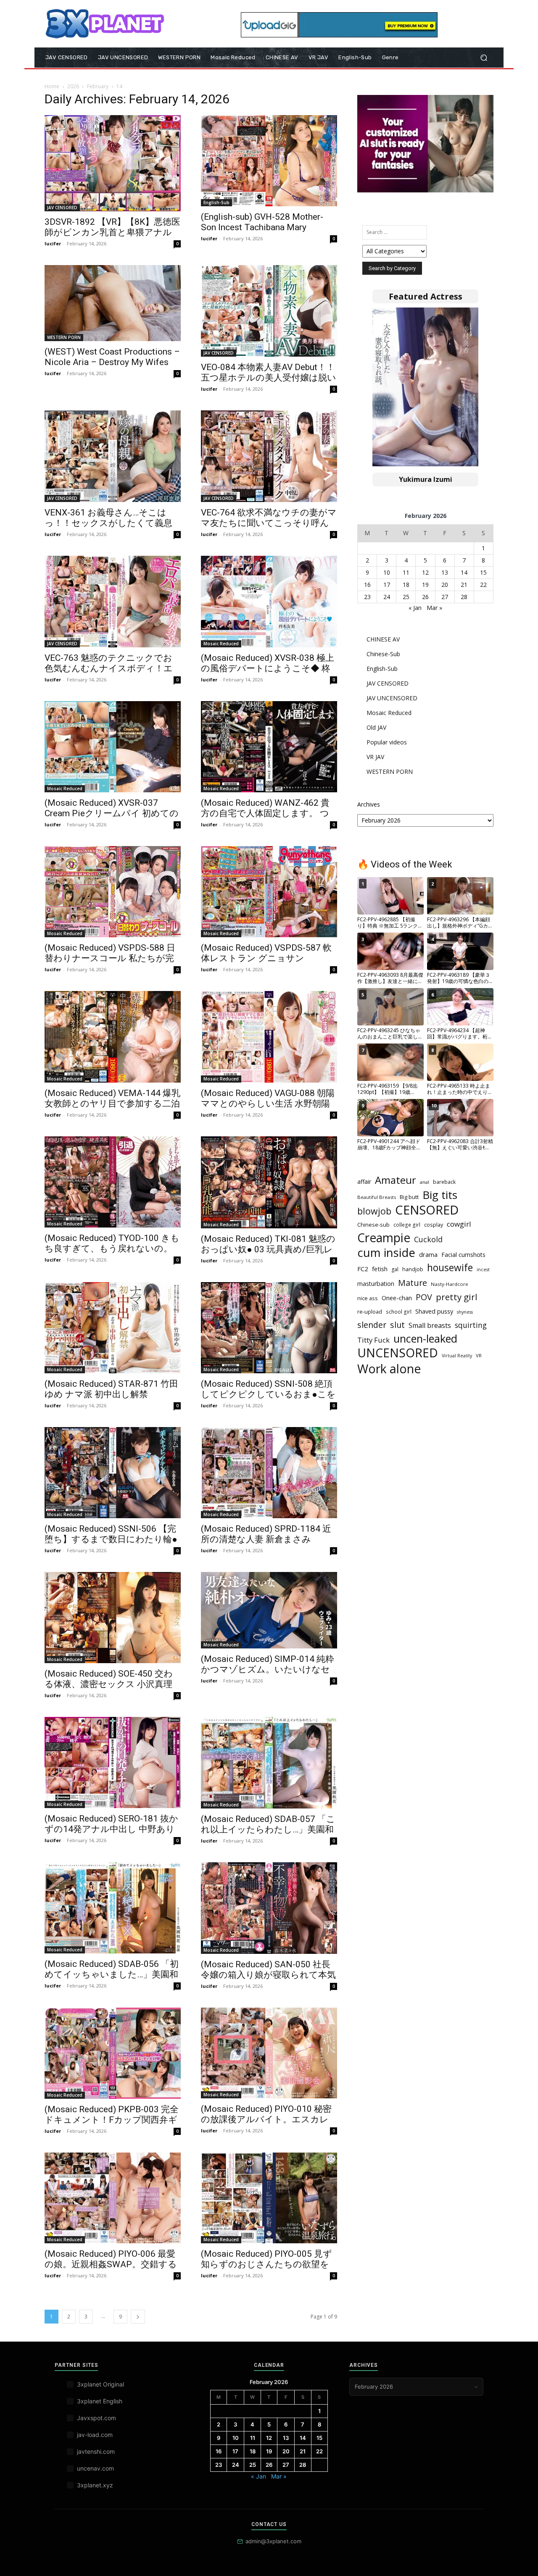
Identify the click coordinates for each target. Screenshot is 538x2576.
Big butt (409, 1197)
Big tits (440, 1195)
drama (428, 1254)
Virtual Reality (457, 1356)
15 (483, 572)
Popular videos (387, 742)
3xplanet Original (100, 2384)
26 (425, 597)
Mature (413, 1283)
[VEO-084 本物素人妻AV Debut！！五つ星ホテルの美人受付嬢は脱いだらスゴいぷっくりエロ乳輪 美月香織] (269, 311)
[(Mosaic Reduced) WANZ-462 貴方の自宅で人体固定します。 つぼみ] (269, 747)
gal (395, 1269)
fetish (380, 1269)
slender (372, 1325)
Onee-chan (397, 1298)
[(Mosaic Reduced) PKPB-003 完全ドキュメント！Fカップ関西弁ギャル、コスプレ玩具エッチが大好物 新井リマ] (113, 2053)
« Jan (415, 608)
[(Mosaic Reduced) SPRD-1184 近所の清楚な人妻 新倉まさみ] (269, 1473)
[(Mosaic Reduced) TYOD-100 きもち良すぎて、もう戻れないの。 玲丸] (113, 1182)
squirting (471, 1325)
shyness (465, 1312)
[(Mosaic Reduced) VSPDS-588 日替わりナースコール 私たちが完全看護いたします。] (113, 892)
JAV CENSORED (62, 208)
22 (483, 585)
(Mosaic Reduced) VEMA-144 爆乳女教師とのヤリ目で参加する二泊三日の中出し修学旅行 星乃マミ (112, 1104)
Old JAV (376, 727)
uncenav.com (95, 2468)
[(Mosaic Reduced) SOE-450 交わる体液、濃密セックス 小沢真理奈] (113, 1618)
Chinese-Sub (383, 654)
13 (445, 572)
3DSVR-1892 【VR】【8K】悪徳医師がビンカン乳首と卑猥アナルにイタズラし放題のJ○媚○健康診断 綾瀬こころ (112, 238)
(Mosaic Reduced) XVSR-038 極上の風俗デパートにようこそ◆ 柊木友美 (268, 668)
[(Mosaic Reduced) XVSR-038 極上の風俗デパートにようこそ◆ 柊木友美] (269, 602)
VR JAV (375, 757)
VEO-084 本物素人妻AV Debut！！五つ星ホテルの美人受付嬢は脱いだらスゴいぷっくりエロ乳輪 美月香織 (269, 383)
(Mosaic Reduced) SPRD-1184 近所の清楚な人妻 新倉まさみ (266, 1534)
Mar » (434, 608)
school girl (399, 1312)
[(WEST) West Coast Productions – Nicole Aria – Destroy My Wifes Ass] (113, 303)
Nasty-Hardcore (450, 1284)
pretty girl (456, 1297)
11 (406, 572)
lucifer (53, 243)
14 (464, 572)
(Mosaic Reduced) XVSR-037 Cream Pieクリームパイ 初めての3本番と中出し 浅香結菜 (112, 813)
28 (464, 597)
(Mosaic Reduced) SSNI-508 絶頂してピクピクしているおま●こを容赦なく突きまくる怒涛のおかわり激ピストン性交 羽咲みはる (268, 1400)
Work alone (389, 1369)
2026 (73, 86)
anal (425, 1182)
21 (464, 585)
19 (425, 585)
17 (387, 585)
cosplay (434, 1225)
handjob (413, 1269)
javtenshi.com (96, 2451)
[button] (484, 58)
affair (364, 1182)
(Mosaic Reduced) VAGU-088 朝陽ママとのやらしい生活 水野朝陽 (268, 1098)
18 (406, 585)
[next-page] (138, 2317)
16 (367, 585)
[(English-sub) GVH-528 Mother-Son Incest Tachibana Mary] (269, 161)
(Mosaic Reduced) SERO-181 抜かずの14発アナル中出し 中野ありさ (111, 1829)
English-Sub (216, 202)
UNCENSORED (398, 1353)
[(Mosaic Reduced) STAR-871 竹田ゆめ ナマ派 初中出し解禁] (113, 1328)
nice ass (368, 1298)
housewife (450, 1268)
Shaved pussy (434, 1311)
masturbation (376, 1284)
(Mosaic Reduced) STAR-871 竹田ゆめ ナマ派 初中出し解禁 (111, 1389)
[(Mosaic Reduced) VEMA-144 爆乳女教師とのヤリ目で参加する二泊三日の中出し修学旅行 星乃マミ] (113, 1037)
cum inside (386, 1253)
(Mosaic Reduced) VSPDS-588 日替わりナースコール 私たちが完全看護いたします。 (110, 958)
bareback (444, 1182)
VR (479, 1355)
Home (52, 86)
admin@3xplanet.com (273, 2541)
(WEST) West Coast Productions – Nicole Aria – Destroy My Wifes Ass (112, 362)
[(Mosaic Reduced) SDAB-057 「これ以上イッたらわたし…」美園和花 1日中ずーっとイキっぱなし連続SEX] (269, 1762)
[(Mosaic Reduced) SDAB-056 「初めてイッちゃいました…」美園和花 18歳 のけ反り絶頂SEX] (113, 1908)
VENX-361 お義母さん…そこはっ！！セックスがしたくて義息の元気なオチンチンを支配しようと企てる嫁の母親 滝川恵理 (108, 528)
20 (445, 585)
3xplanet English (100, 2401)
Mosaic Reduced (221, 644)
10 (387, 572)
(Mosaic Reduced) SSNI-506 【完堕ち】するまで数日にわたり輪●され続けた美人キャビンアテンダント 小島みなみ (111, 1544)
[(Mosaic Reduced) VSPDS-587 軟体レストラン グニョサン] (269, 892)
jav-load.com (95, 2435)
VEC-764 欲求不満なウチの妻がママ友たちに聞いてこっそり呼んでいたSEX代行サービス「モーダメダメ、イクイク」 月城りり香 (269, 528)
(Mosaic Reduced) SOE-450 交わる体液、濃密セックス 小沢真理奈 (109, 1684)
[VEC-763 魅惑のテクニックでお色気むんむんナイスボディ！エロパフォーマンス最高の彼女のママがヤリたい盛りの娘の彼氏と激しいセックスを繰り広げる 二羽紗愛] (113, 602)
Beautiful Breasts (377, 1197)
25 (406, 597)
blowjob (374, 1211)
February (98, 86)
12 (425, 572)
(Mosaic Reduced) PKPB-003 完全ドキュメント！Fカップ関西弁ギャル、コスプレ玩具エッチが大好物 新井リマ (112, 2125)
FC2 (363, 1269)
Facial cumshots (463, 1255)
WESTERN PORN (64, 337)
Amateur (396, 1180)
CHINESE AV (383, 639)
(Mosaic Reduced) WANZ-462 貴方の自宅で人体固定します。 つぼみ (265, 813)
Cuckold (428, 1239)
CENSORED (427, 1210)
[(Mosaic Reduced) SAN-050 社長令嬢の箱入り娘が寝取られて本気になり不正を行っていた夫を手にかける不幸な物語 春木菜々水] (269, 1908)
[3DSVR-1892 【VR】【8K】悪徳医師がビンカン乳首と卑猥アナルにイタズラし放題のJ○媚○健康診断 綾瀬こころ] (113, 163)
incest (483, 1270)
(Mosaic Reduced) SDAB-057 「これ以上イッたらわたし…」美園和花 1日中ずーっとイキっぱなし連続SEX (268, 1835)
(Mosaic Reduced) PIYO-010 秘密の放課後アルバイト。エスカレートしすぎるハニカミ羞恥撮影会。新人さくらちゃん (266, 2125)
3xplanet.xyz (95, 2485)
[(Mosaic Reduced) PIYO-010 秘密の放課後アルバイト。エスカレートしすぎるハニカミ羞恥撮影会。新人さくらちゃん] (269, 2053)
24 (387, 597)
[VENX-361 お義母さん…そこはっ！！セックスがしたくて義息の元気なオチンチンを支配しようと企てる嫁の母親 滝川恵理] (113, 456)
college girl (407, 1225)
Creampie (384, 1238)
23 (367, 597)
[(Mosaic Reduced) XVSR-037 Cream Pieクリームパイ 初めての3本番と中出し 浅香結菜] (113, 747)
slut (397, 1325)
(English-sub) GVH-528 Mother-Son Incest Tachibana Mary (262, 222)
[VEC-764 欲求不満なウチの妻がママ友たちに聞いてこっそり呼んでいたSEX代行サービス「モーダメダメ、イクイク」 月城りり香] (269, 456)
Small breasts (430, 1326)
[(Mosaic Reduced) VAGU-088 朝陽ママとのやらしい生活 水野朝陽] (269, 1037)
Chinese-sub (373, 1225)
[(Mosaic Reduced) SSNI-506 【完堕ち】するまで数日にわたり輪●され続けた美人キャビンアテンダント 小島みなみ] (113, 1473)
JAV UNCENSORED (392, 698)
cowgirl (459, 1224)
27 (445, 597)
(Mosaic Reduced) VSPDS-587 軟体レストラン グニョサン (266, 953)
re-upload (370, 1312)
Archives (369, 804)
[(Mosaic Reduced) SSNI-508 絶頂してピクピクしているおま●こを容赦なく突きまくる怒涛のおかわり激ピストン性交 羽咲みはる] (269, 1328)
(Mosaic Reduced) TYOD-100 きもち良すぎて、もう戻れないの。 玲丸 (112, 1249)
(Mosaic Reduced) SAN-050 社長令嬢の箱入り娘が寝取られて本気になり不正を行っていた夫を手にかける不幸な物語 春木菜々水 (268, 1980)
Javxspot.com (96, 2418)
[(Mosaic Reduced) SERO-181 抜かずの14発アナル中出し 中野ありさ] (113, 1762)
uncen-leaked (425, 1339)
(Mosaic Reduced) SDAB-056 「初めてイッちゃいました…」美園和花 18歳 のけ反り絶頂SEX (112, 1974)
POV (424, 1297)
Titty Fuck (373, 1340)
